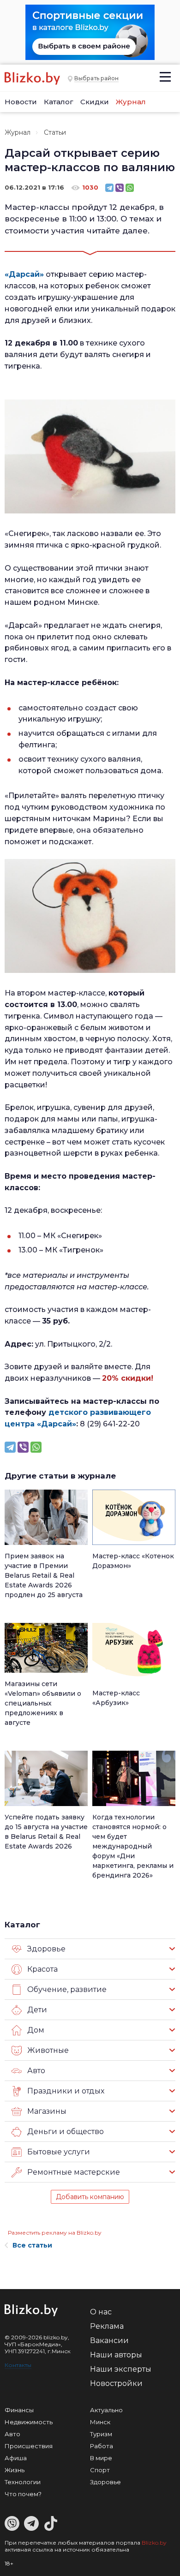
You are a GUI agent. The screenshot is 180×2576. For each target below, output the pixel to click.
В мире (101, 2458)
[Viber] (120, 188)
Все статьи (32, 2245)
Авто (12, 2434)
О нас (101, 2312)
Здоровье (105, 2482)
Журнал (131, 102)
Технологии (23, 2482)
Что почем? (23, 2494)
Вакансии (109, 2340)
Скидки (95, 102)
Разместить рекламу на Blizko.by (55, 2233)
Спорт (100, 2470)
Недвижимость (29, 2422)
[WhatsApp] (130, 188)
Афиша (16, 2458)
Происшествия (29, 2446)
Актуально (106, 2410)
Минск (100, 2422)
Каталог (59, 102)
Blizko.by (154, 2543)
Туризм (101, 2434)
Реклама (107, 2326)
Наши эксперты (121, 2369)
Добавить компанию (90, 2197)
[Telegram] (109, 188)
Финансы (19, 2410)
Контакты (18, 2365)
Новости (21, 102)
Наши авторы (116, 2355)
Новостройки (116, 2383)
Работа (102, 2446)
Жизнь (15, 2470)
